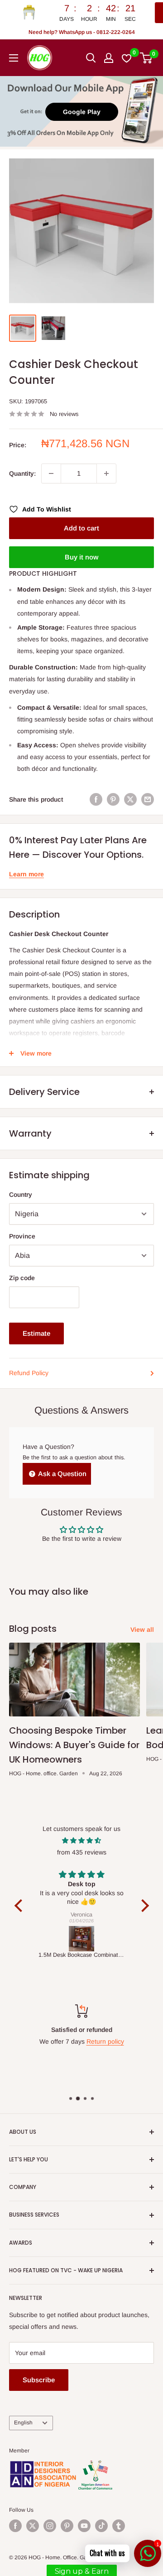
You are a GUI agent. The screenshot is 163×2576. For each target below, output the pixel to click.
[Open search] (91, 58)
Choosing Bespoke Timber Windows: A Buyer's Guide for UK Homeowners (74, 1745)
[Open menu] (14, 58)
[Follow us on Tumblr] (119, 2526)
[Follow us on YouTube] (84, 2526)
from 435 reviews (82, 1852)
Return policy (75, 2041)
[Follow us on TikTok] (101, 2526)
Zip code (22, 1278)
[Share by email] (148, 799)
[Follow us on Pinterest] (67, 2526)
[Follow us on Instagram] (50, 2526)
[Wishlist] (127, 58)
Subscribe (39, 2380)
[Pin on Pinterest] (113, 799)
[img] (82, 1840)
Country (21, 1195)
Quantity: (22, 473)
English (23, 2423)
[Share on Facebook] (96, 799)
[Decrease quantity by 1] (51, 473)
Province (22, 1236)
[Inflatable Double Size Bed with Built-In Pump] (85, 1939)
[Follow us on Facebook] (15, 2526)
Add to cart (81, 528)
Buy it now (81, 557)
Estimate (36, 1333)
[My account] (109, 58)
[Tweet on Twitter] (130, 799)
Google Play (82, 112)
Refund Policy (29, 1373)
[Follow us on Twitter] (33, 2526)
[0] (146, 58)
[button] (20, 1905)
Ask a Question (62, 1474)
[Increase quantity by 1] (106, 473)
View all (142, 1630)
